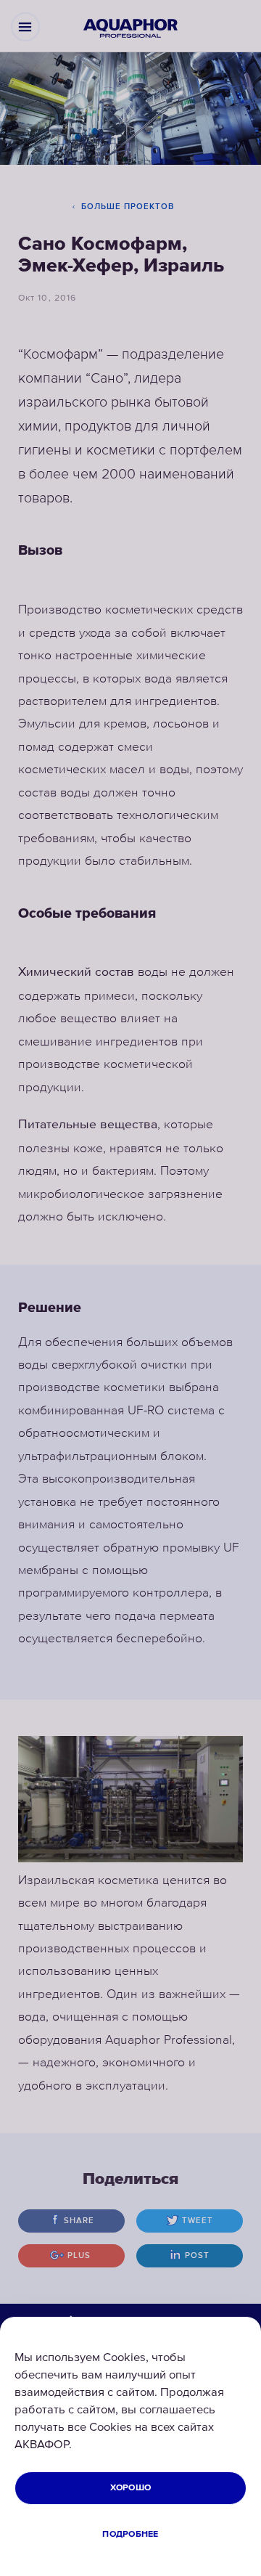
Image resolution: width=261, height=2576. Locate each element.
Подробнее (130, 2534)
